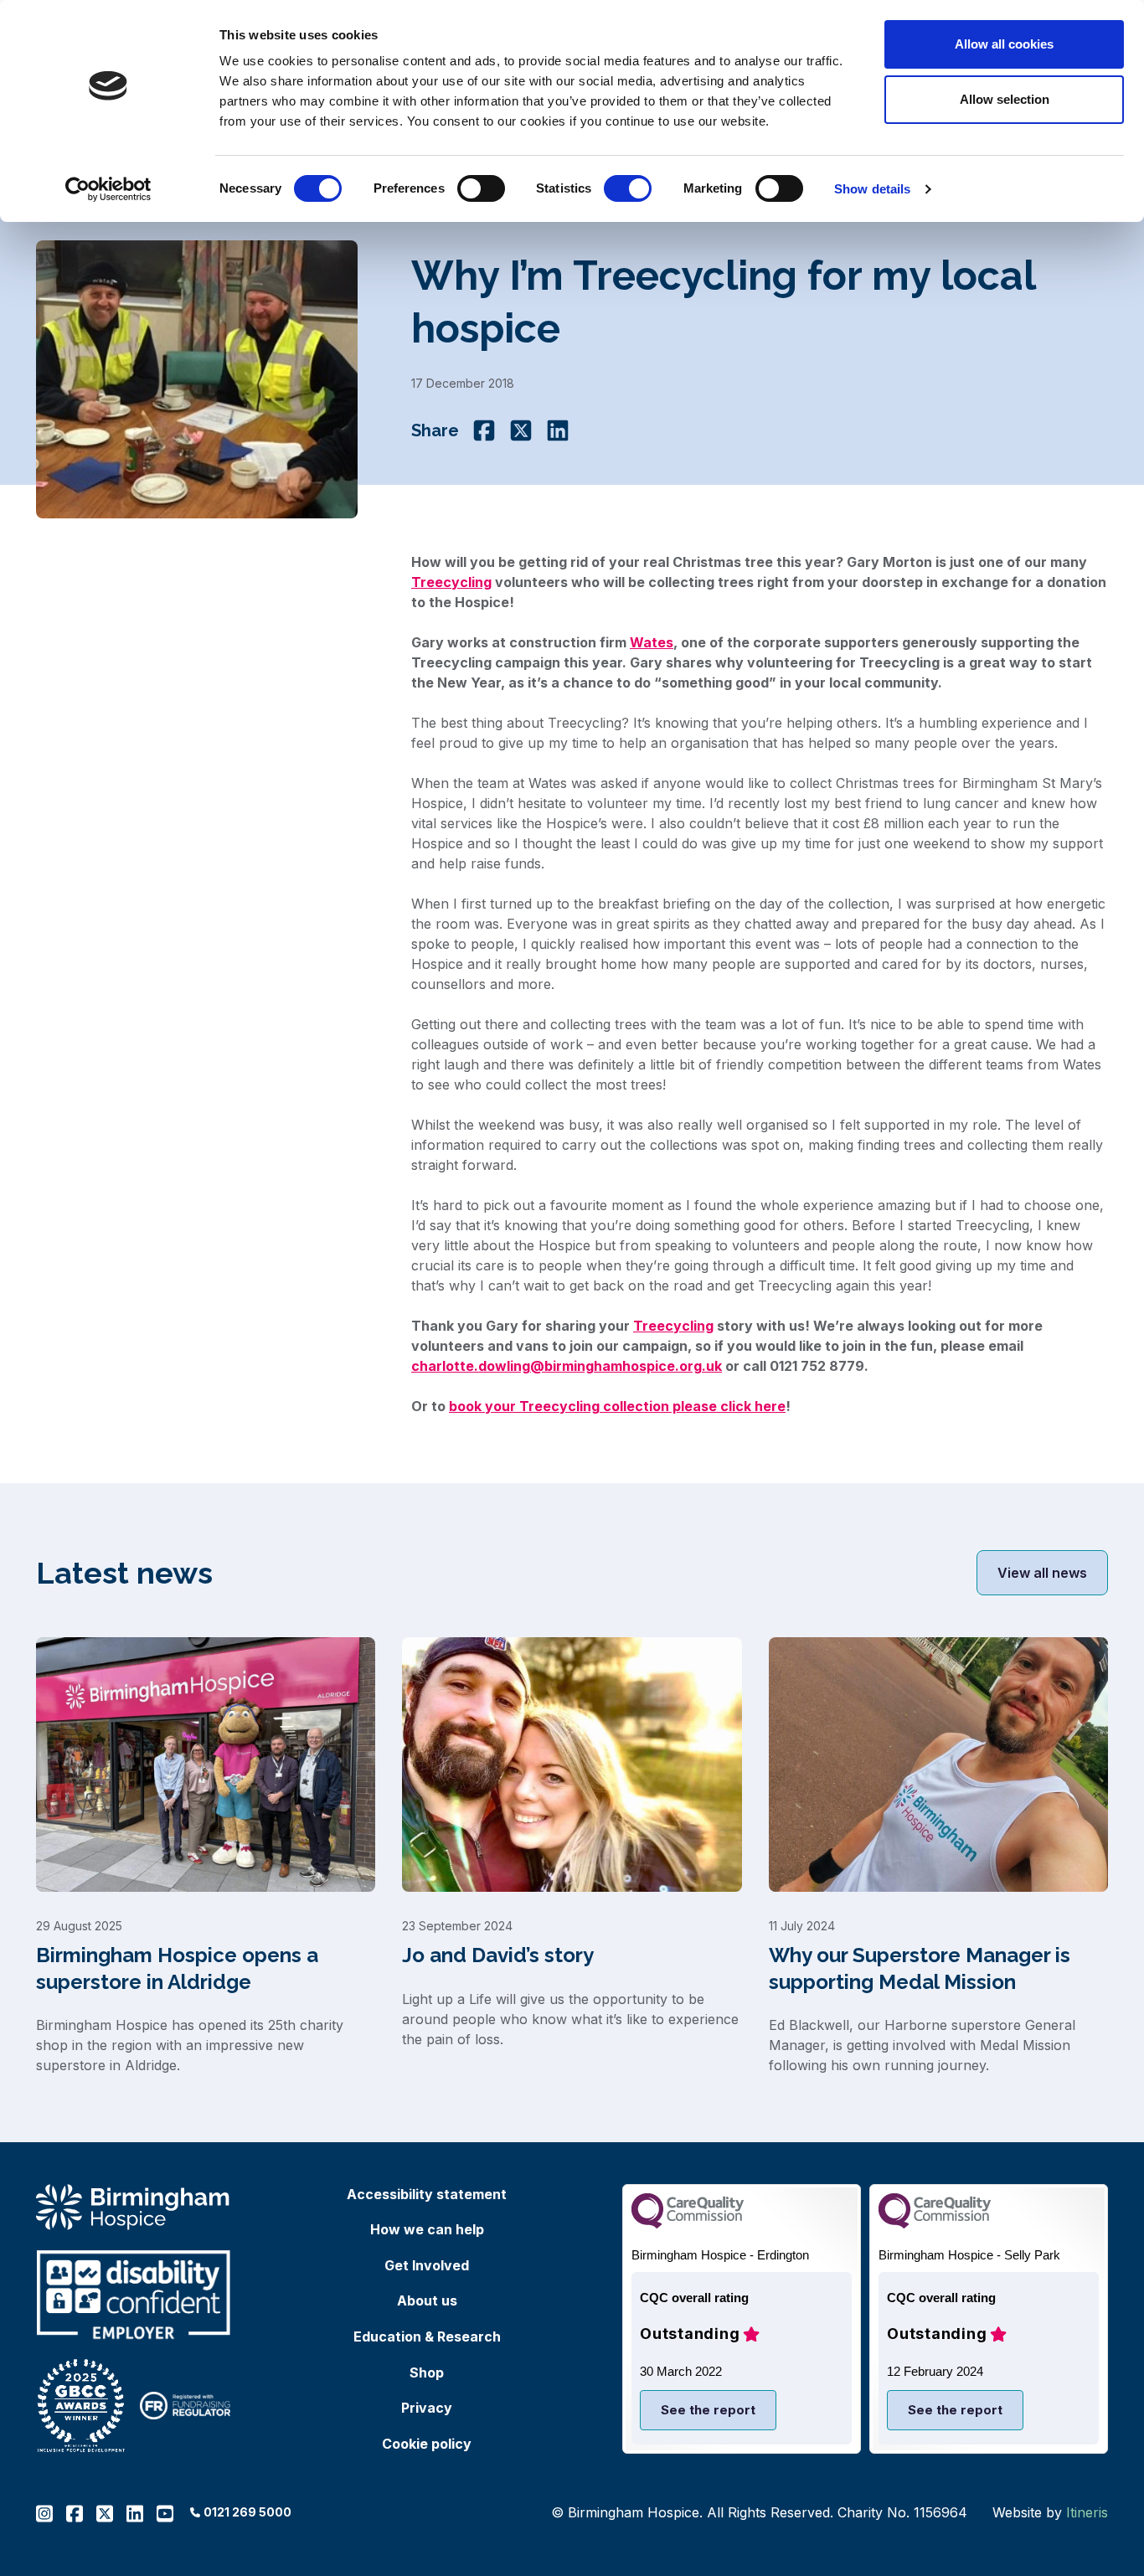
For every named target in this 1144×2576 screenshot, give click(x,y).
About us (427, 2300)
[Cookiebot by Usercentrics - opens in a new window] (108, 189)
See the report (708, 2410)
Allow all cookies (1004, 44)
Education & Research (427, 2336)
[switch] (481, 188)
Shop (427, 2372)
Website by (1050, 2512)
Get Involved (427, 2265)
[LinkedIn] (558, 430)
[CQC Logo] (688, 2224)
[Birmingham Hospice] (134, 2207)
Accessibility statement (427, 2194)
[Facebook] (484, 430)
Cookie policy (427, 2444)
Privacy (427, 2408)
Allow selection (1005, 99)
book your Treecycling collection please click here (617, 1406)
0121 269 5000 (247, 2512)
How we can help (427, 2229)
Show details (872, 189)
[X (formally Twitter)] (521, 430)
